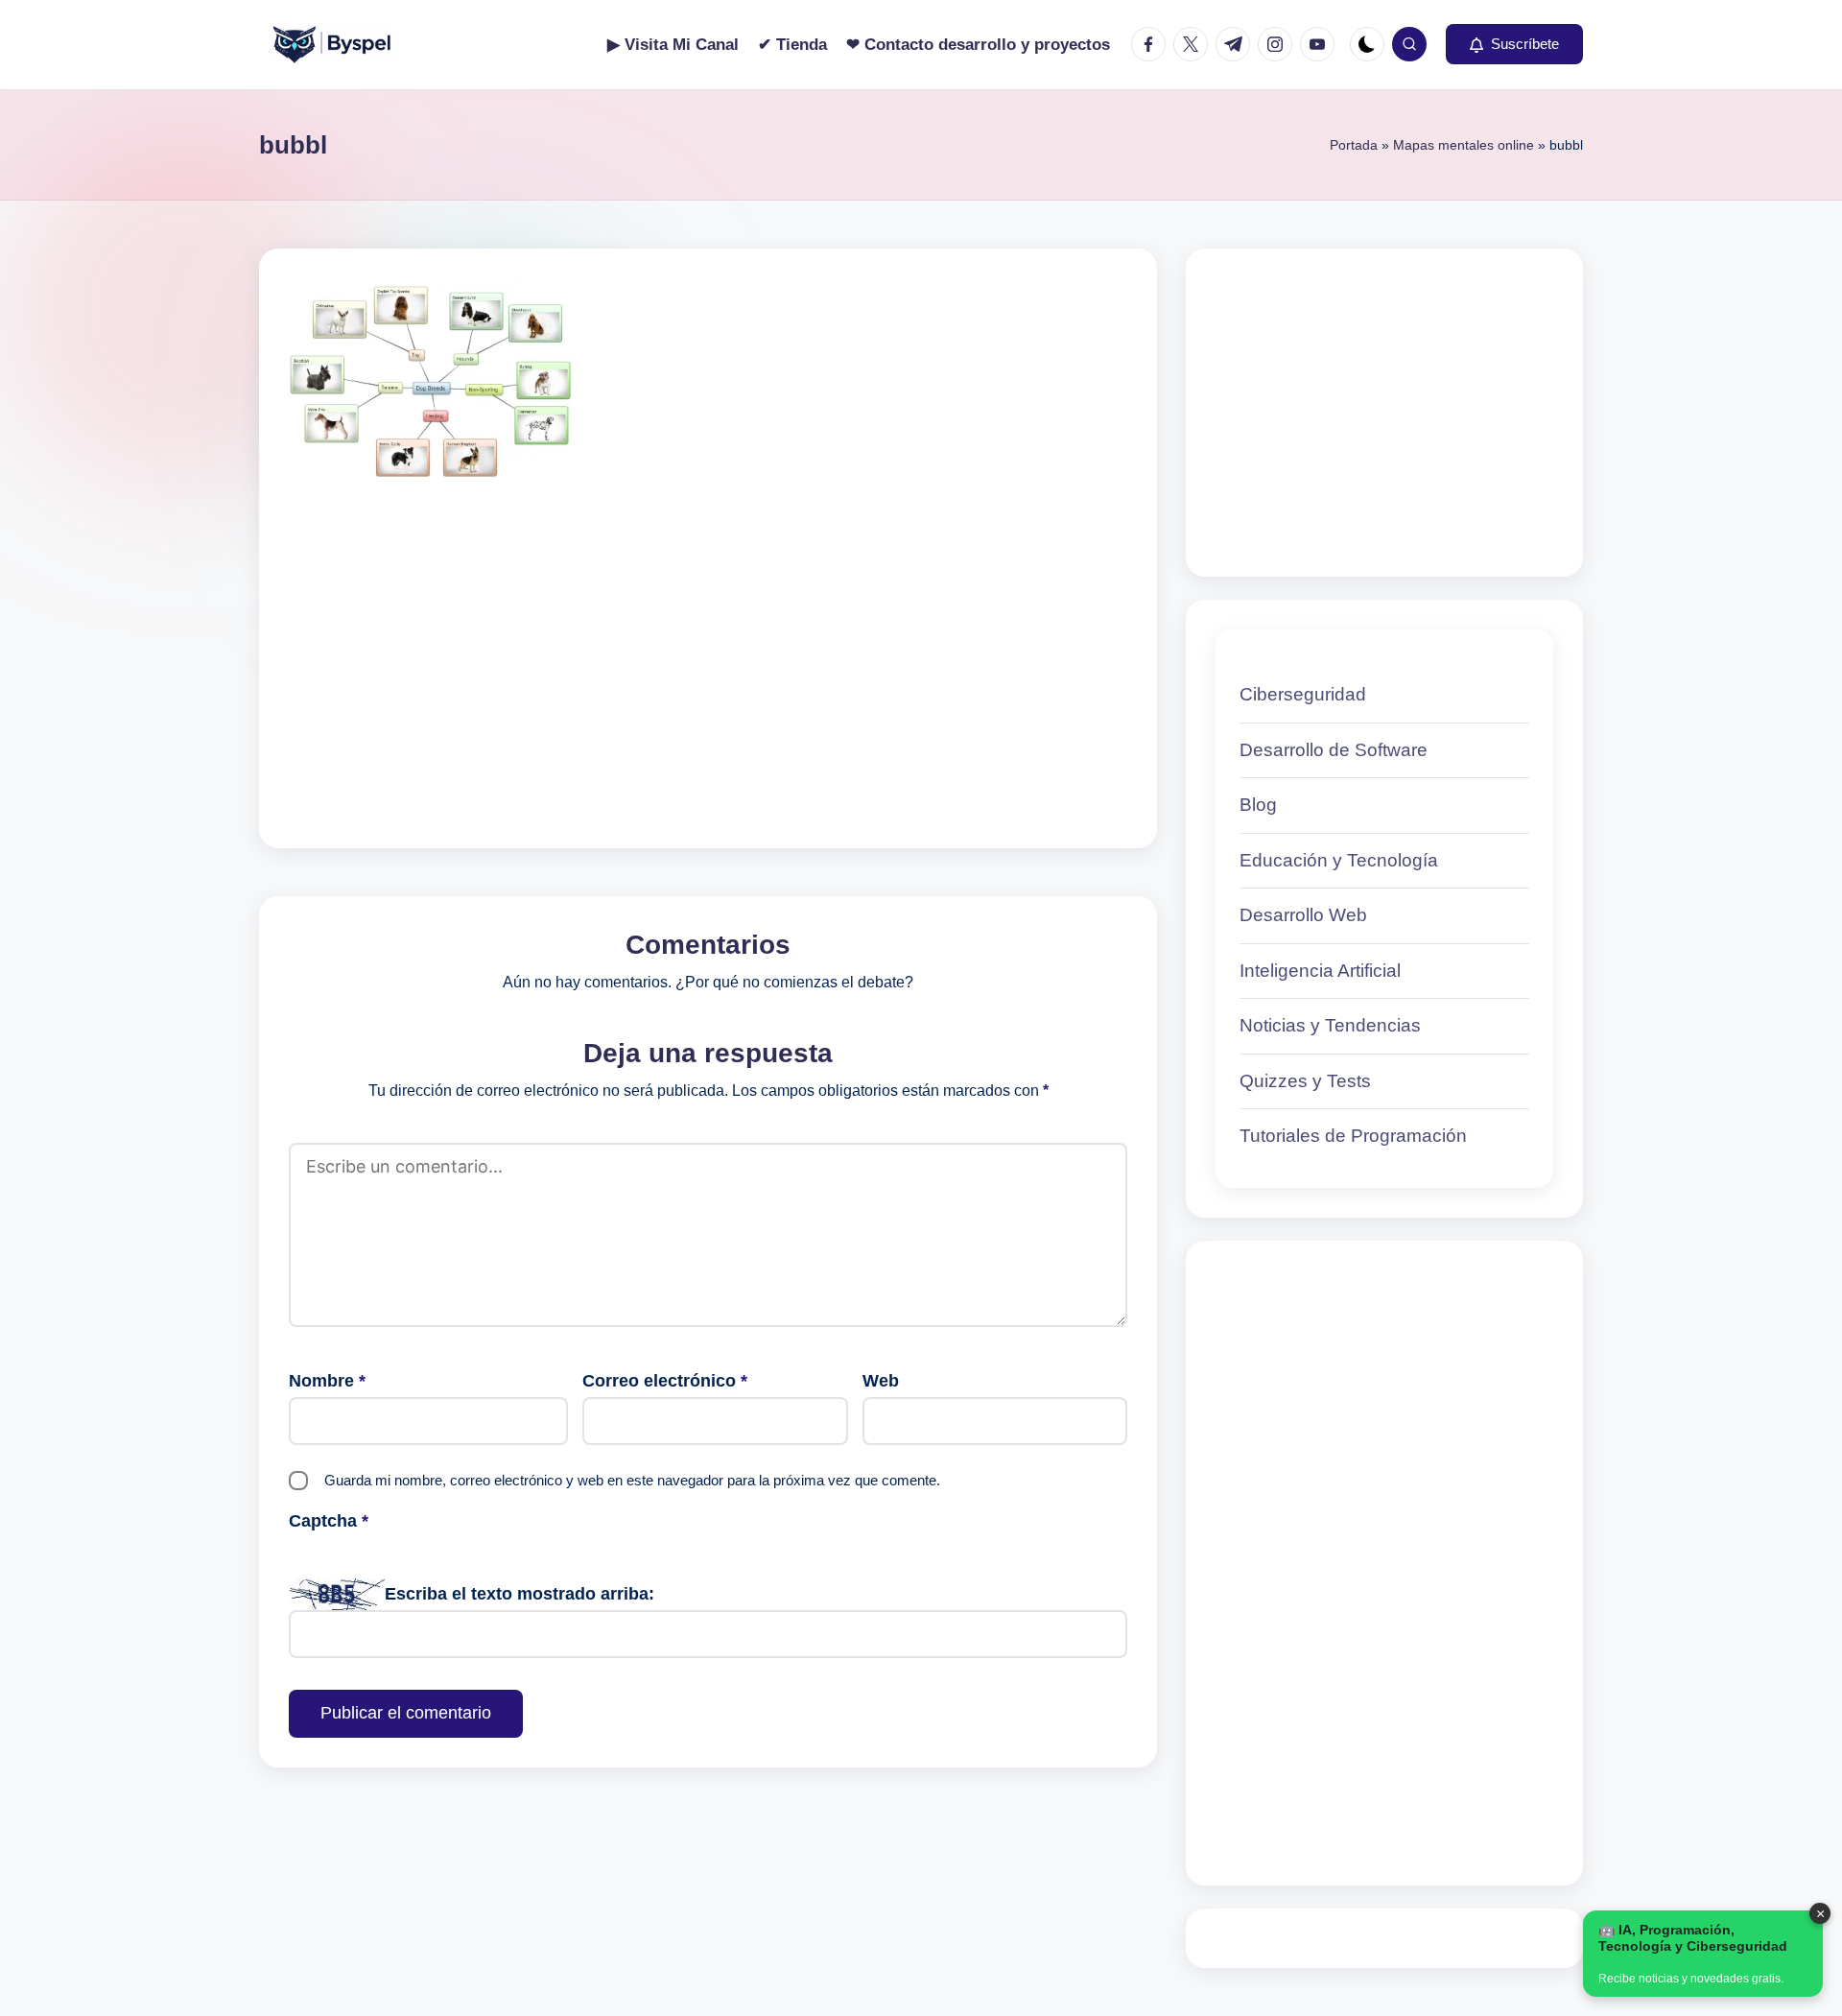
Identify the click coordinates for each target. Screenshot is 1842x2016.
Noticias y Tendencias (1330, 1025)
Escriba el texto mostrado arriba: (520, 1594)
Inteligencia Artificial (1320, 971)
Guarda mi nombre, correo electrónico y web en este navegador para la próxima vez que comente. (632, 1480)
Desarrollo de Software (1334, 750)
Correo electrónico (665, 1381)
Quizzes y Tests (1305, 1081)
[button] (1514, 44)
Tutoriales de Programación (1353, 1136)
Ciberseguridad (1303, 694)
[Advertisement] (708, 636)
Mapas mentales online (1464, 145)
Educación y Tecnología (1339, 860)
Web (881, 1381)
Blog (1258, 805)
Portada (1354, 145)
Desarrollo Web (1303, 915)
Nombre (327, 1381)
